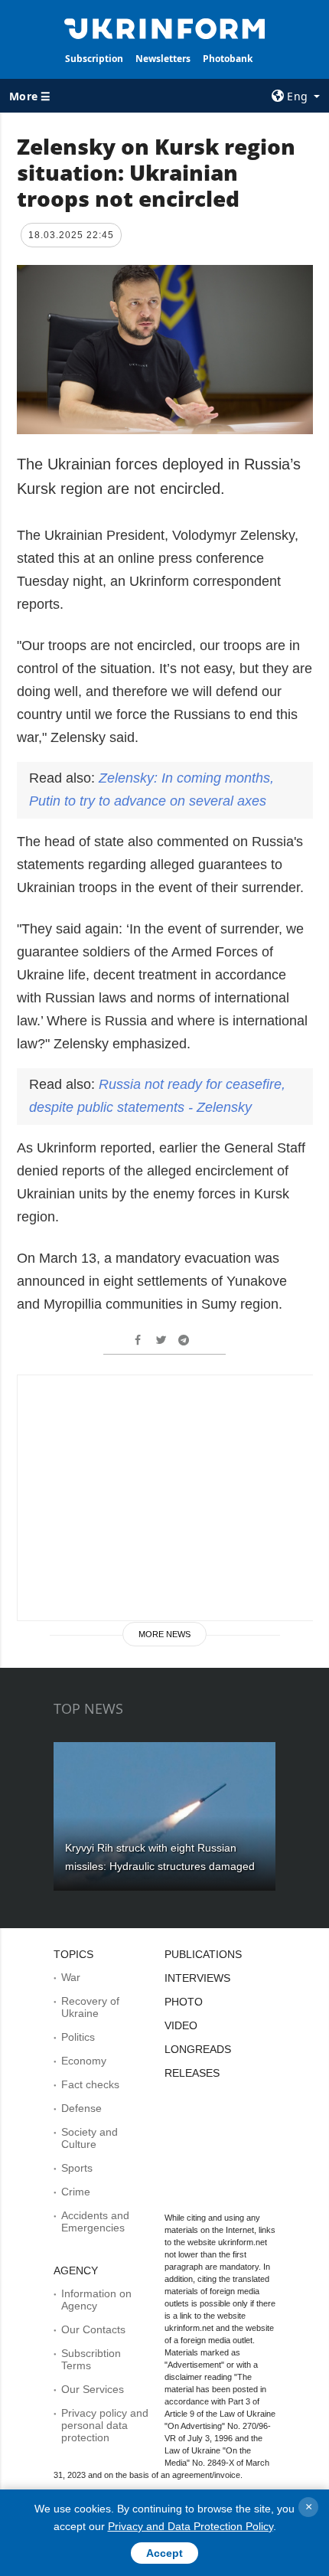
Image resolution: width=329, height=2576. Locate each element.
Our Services (93, 2389)
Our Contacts (93, 2329)
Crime (76, 2192)
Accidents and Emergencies (95, 2221)
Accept (164, 2553)
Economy (84, 2061)
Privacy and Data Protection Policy (191, 2526)
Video (181, 2025)
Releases (192, 2073)
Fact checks (90, 2084)
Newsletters (163, 59)
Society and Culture (90, 2138)
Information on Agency (96, 2300)
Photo (184, 2002)
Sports (77, 2168)
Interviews (197, 1978)
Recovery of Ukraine (90, 2007)
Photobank (228, 59)
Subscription (94, 59)
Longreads (198, 2049)
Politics (78, 2037)
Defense (81, 2108)
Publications (203, 1954)
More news (164, 1634)
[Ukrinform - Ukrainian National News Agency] (165, 28)
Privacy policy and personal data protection (105, 2425)
